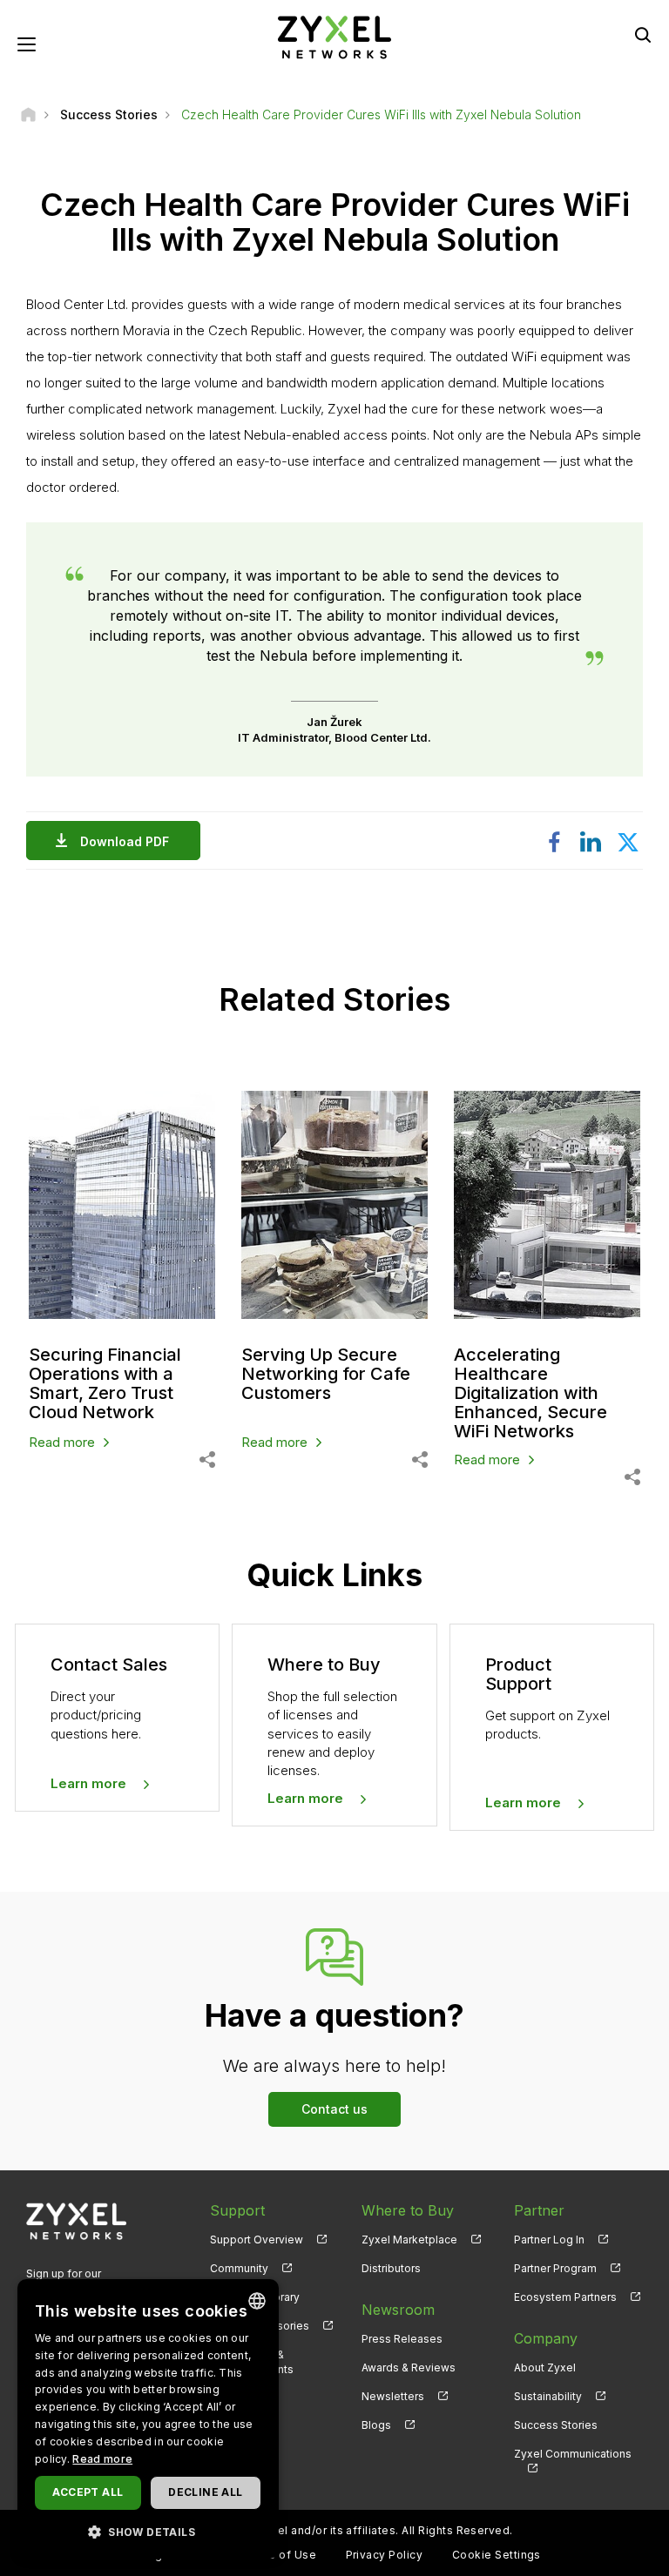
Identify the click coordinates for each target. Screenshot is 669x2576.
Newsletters (393, 2396)
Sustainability (548, 2396)
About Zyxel (545, 2367)
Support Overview (257, 2240)
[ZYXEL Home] (334, 36)
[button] (148, 2531)
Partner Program (555, 2268)
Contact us (334, 2109)
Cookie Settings (497, 2555)
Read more (102, 2459)
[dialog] (148, 2419)
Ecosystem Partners (565, 2297)
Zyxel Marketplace (409, 2240)
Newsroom (398, 2310)
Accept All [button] (88, 2492)
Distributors (391, 2268)
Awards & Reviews (409, 2367)
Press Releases (402, 2339)
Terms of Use (278, 2555)
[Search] (643, 35)
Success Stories (556, 2425)
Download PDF (125, 841)
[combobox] (257, 2301)
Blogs (376, 2425)
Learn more (88, 1783)
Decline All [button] (205, 2492)
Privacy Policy (385, 2555)
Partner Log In (549, 2240)
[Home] (28, 114)
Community (239, 2268)
